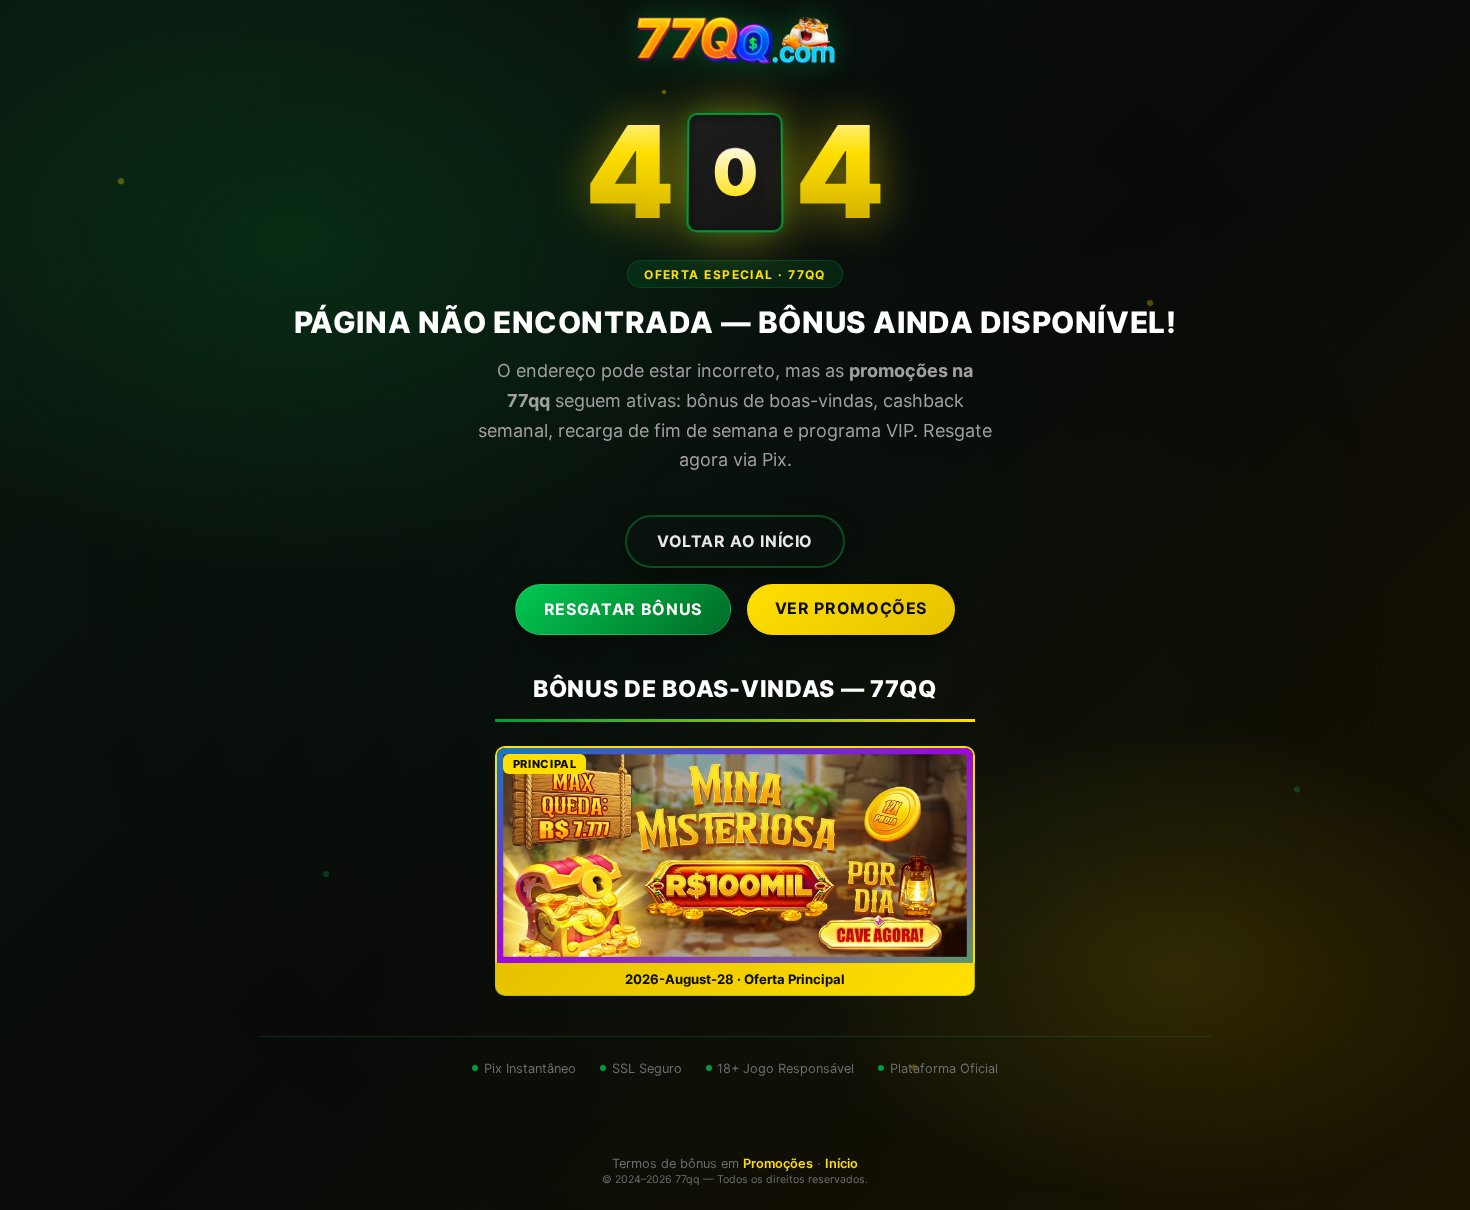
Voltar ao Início (735, 541)
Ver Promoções (851, 608)
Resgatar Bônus (623, 609)
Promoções (778, 1163)
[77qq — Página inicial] (735, 40)
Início (841, 1163)
